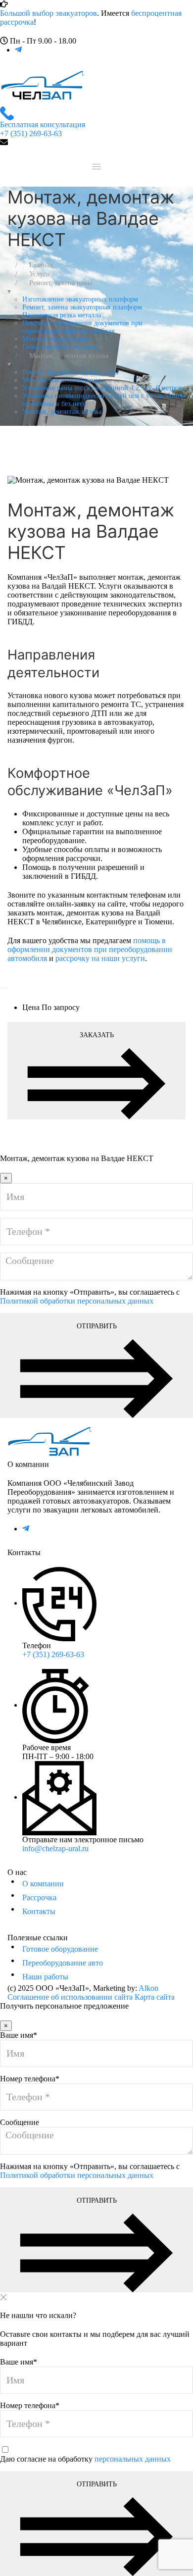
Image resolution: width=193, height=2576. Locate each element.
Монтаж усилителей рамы (61, 380)
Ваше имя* (19, 2035)
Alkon (148, 1988)
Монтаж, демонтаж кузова (62, 412)
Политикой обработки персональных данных (77, 1301)
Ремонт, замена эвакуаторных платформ (82, 307)
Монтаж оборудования (56, 339)
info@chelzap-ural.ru (55, 1848)
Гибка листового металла (60, 347)
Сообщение (20, 2122)
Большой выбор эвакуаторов (48, 13)
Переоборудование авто (63, 1963)
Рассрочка (39, 1897)
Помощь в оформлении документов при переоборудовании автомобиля (82, 327)
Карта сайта (155, 1997)
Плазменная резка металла (62, 315)
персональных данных (133, 2459)
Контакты (39, 1911)
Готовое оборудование (60, 1949)
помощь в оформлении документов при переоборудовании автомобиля (90, 949)
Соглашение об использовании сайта (70, 1997)
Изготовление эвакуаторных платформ (80, 299)
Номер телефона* (30, 2079)
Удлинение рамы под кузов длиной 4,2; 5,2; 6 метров (102, 388)
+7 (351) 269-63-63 (53, 1654)
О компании (43, 1884)
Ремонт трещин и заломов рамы (70, 372)
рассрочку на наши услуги (100, 958)
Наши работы (45, 1977)
